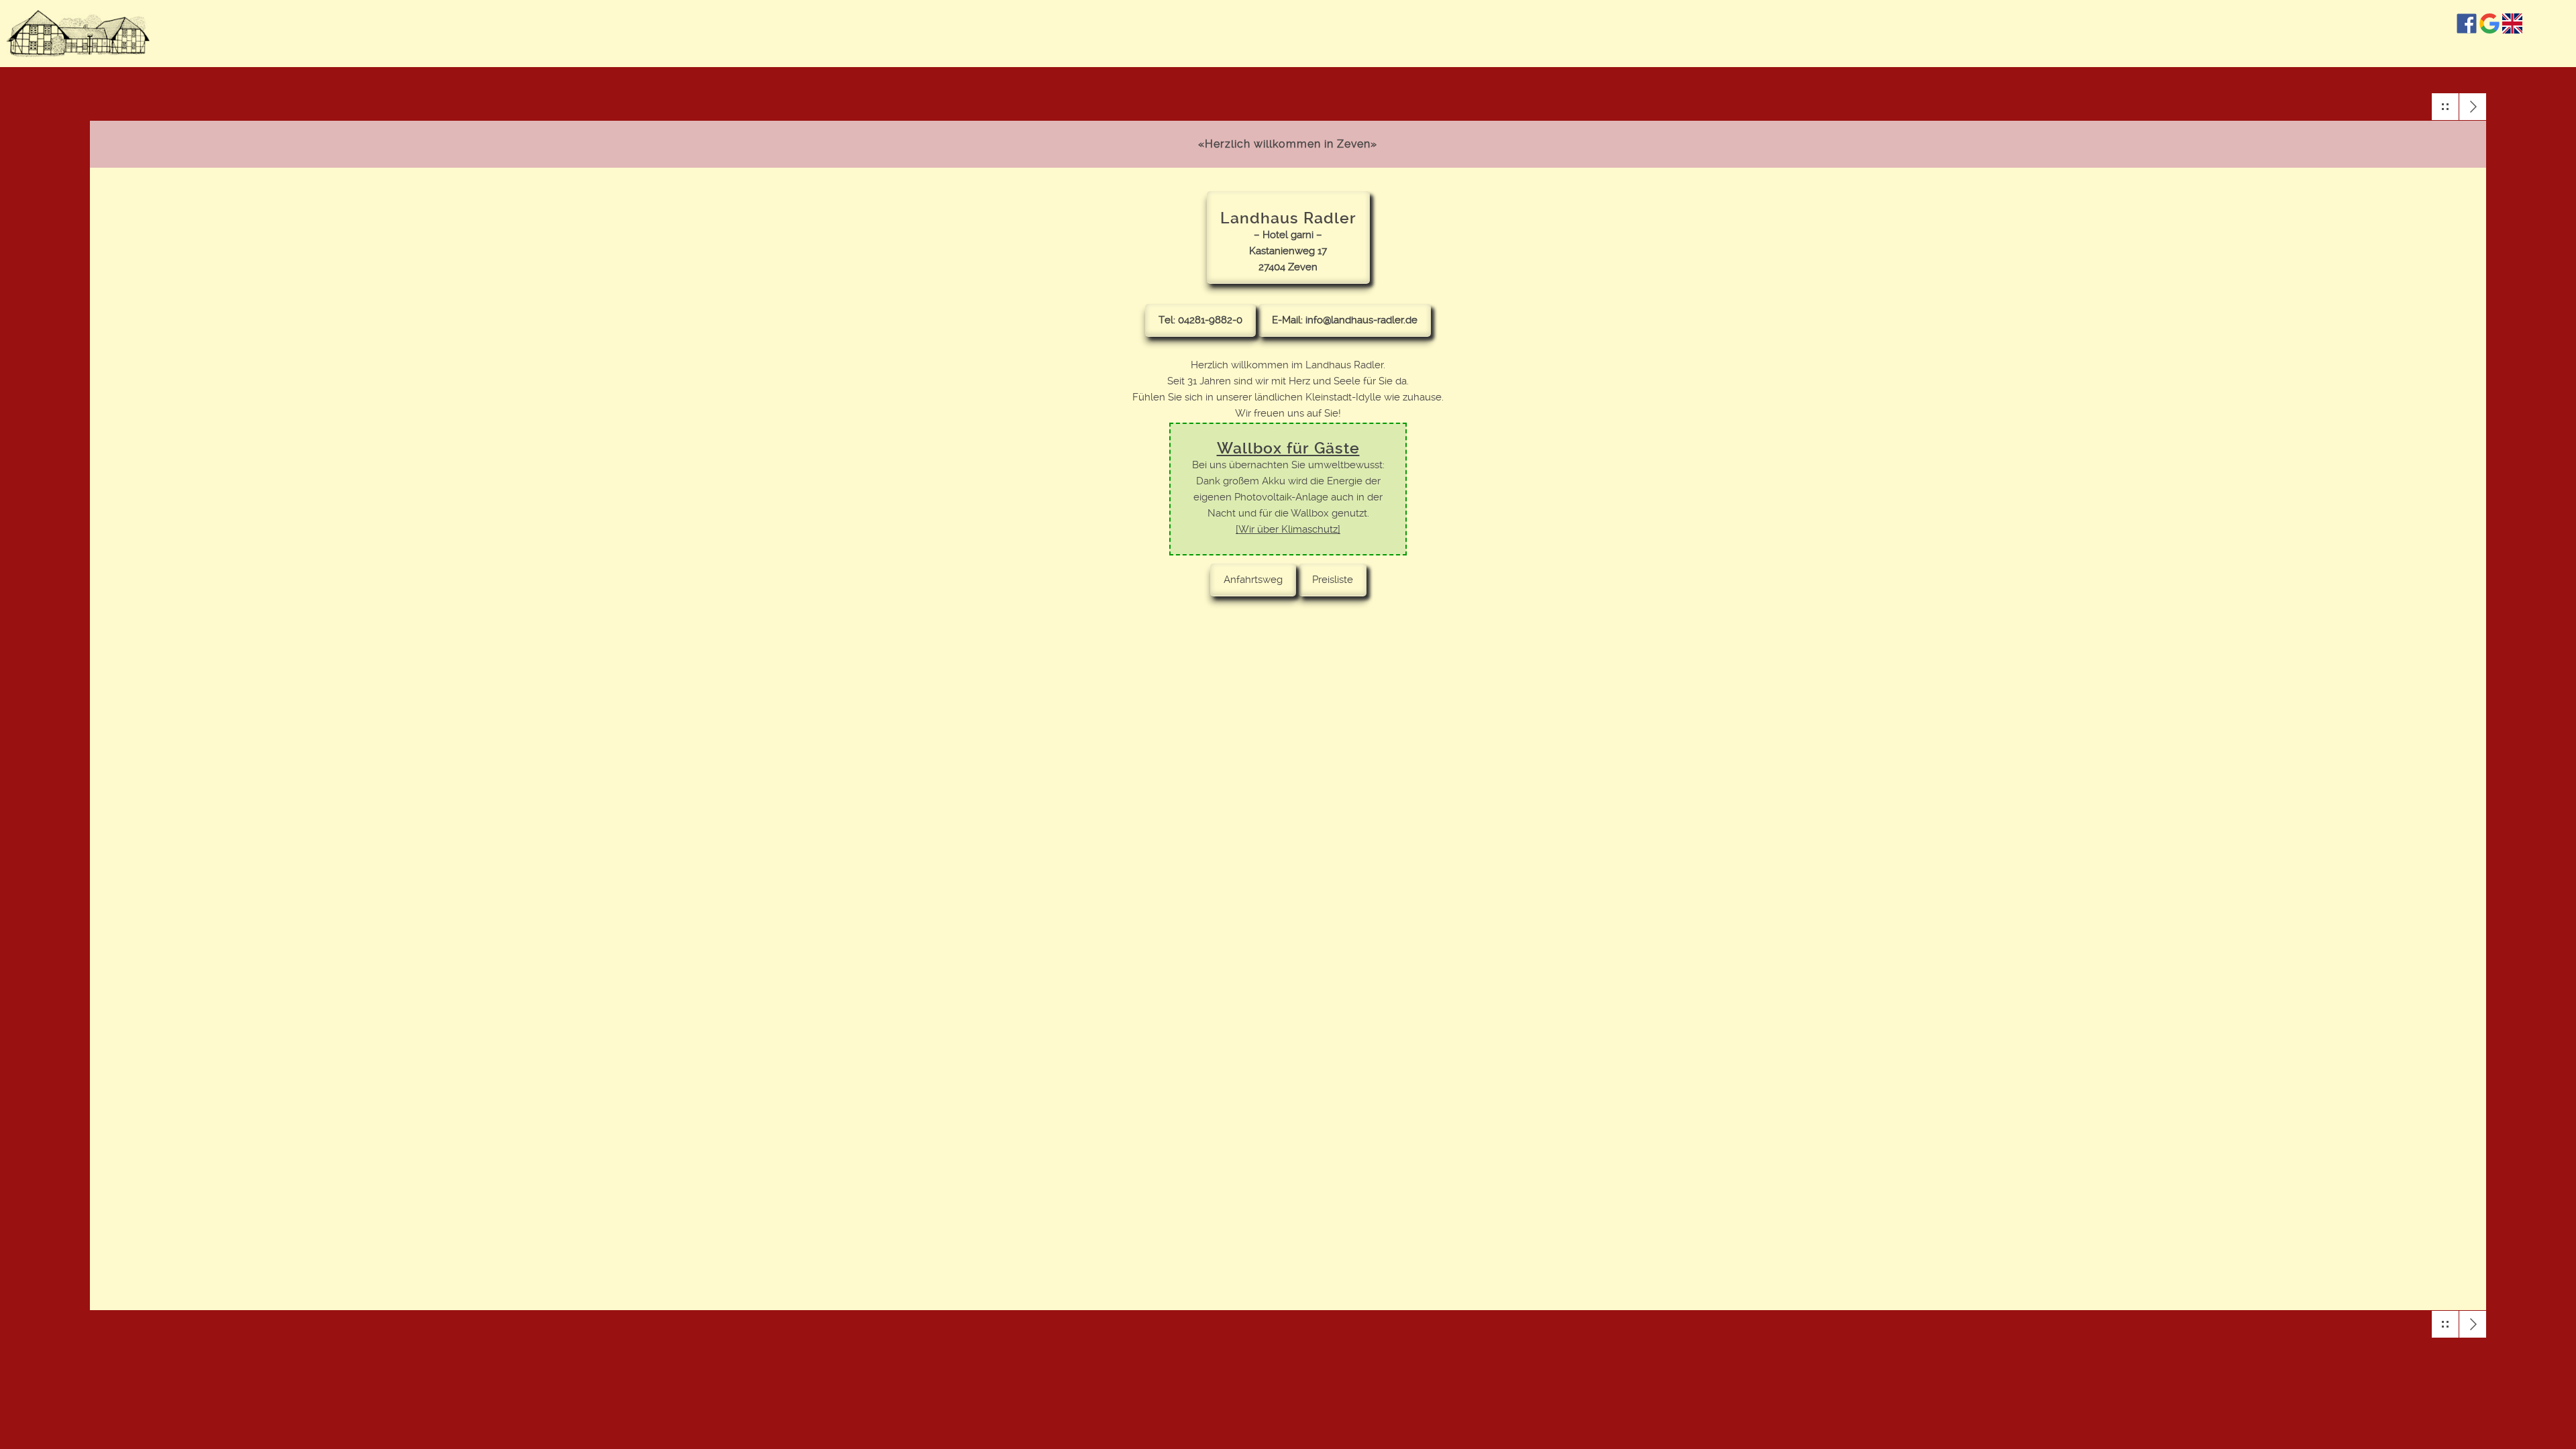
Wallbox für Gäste (1288, 448)
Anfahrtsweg (1253, 580)
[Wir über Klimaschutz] (1288, 529)
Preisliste (1333, 580)
